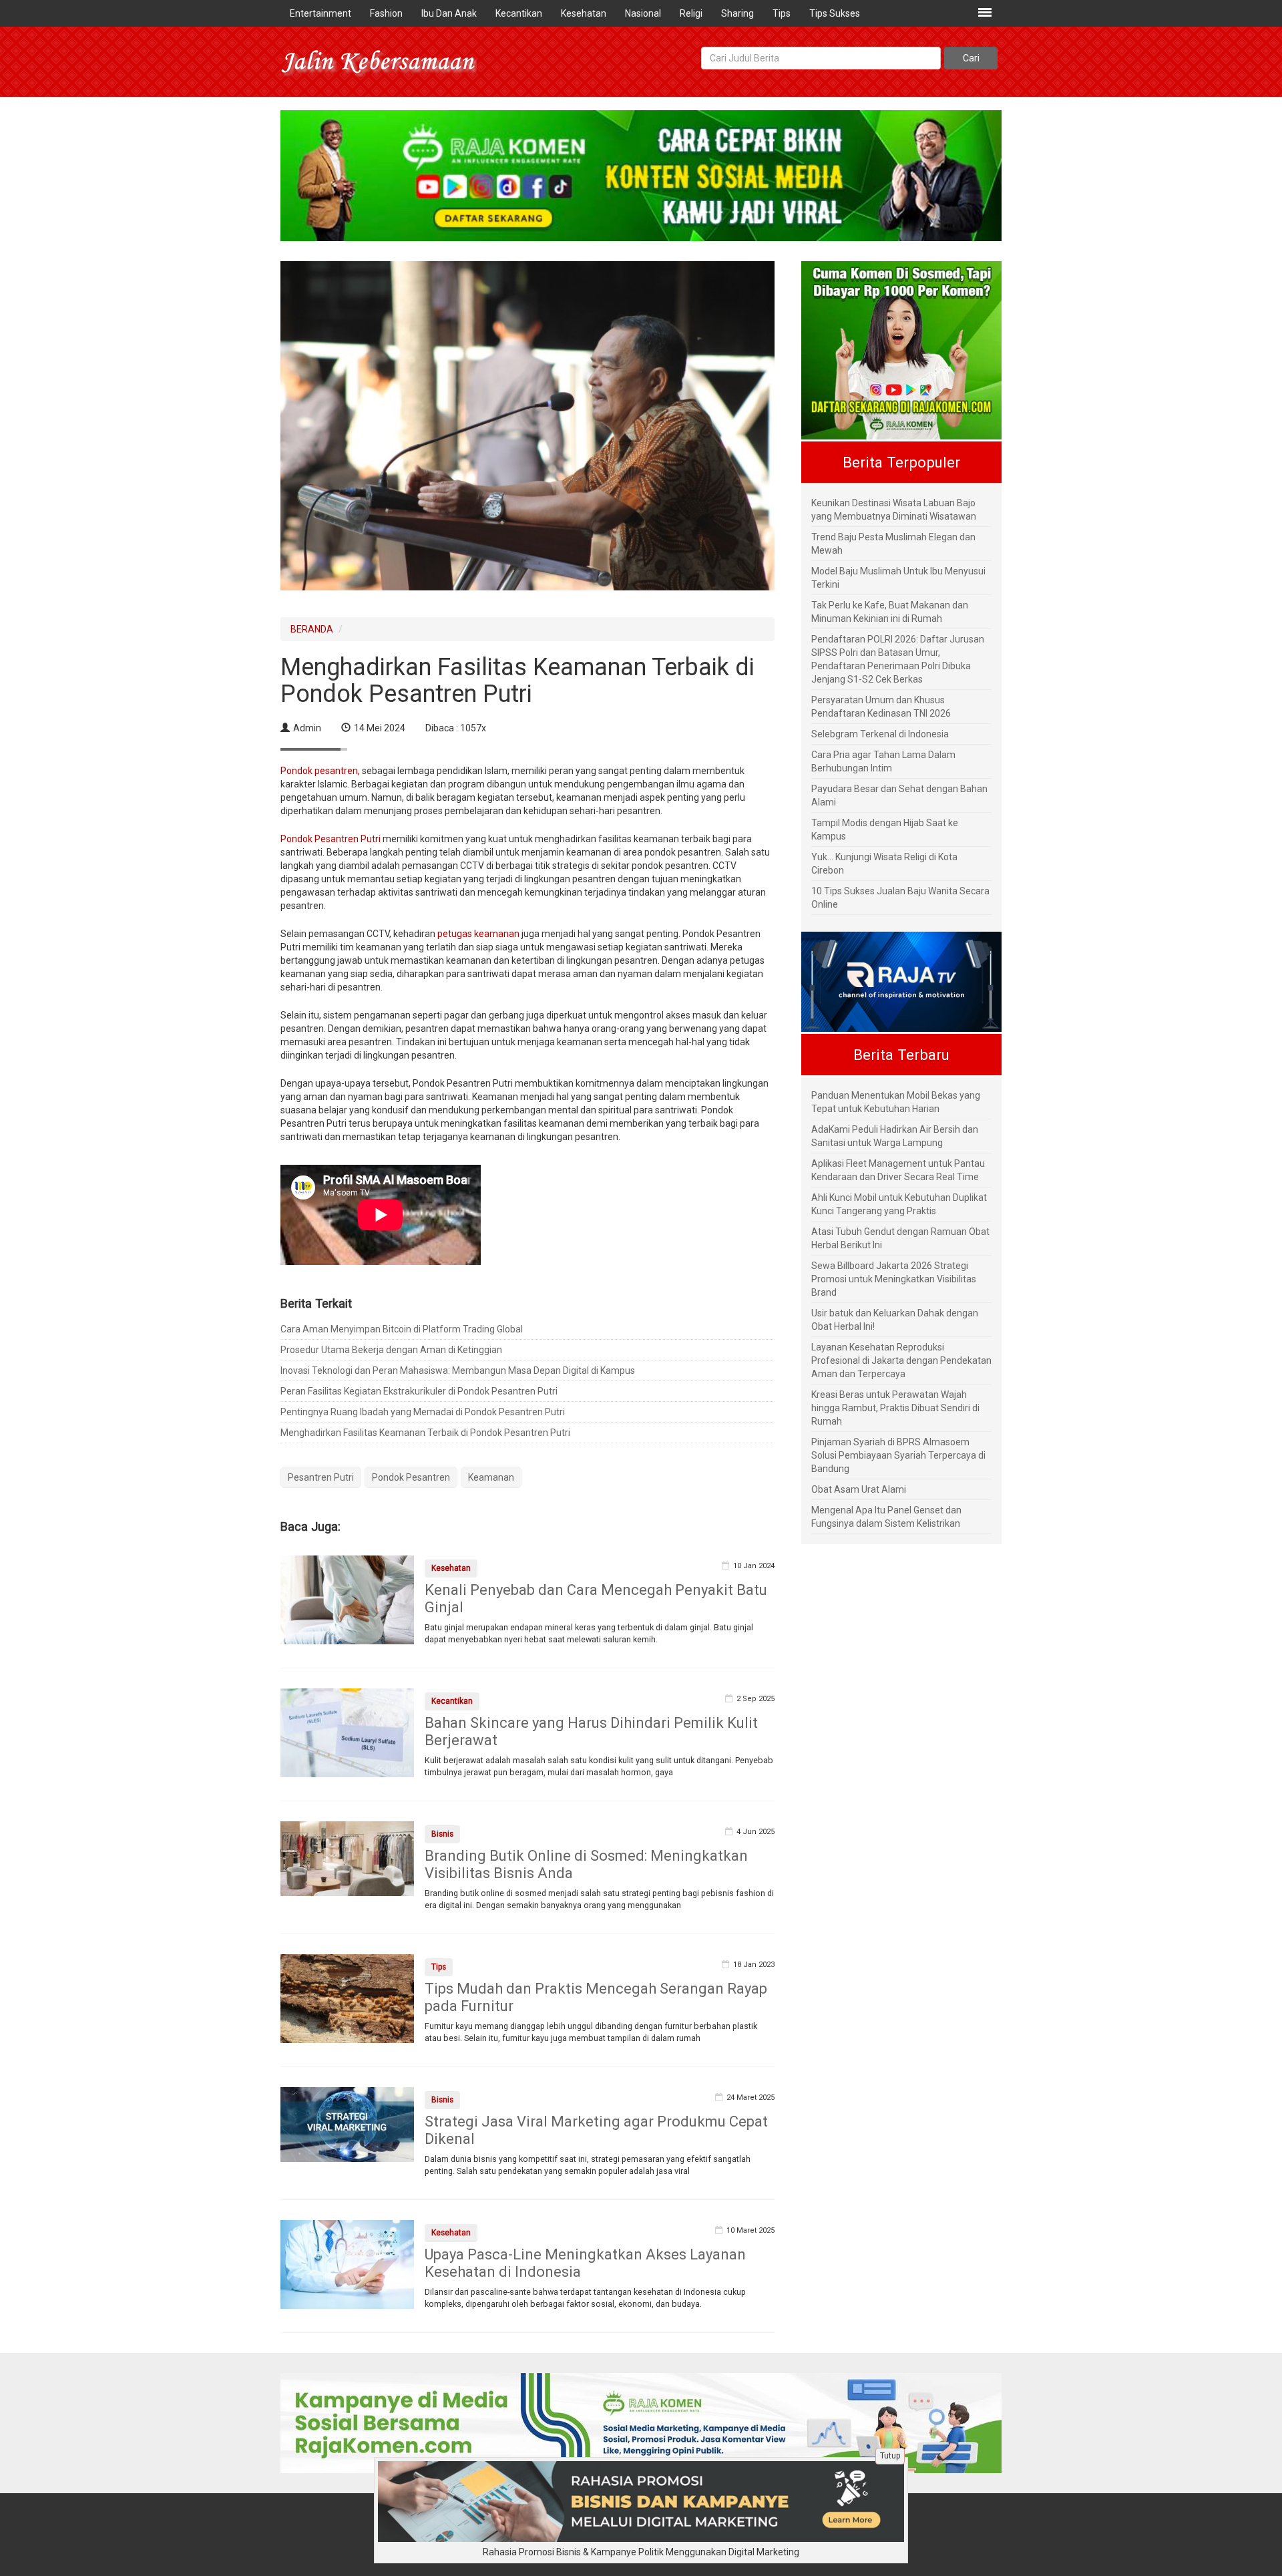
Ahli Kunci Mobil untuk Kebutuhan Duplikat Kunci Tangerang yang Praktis (899, 1204)
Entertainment (320, 13)
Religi (691, 13)
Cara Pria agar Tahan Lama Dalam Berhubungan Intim (883, 761)
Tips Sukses (835, 13)
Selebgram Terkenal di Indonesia (880, 734)
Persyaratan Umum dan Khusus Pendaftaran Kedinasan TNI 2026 (881, 707)
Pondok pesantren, (320, 771)
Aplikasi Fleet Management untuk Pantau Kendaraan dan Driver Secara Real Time (898, 1170)
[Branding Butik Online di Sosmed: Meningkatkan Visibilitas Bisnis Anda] (347, 1857)
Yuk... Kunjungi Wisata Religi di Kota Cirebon (884, 864)
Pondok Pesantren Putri (332, 839)
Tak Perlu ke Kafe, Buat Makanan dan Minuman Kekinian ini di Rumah (890, 612)
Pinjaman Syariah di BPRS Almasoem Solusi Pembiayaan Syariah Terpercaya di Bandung (898, 1455)
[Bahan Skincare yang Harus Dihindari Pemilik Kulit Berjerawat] (347, 1732)
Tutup (890, 2456)
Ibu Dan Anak (449, 13)
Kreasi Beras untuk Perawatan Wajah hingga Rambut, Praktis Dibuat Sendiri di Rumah (895, 1408)
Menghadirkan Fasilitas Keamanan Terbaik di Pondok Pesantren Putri (425, 1433)
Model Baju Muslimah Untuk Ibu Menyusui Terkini (898, 578)
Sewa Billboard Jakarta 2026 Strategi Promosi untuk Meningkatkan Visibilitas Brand (894, 1279)
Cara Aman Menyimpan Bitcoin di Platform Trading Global (402, 1329)
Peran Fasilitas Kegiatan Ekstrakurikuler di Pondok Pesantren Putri (419, 1391)
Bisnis (442, 1834)
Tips (782, 13)
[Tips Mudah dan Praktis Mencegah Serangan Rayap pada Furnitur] (347, 1998)
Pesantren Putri (321, 1477)
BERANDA (312, 629)
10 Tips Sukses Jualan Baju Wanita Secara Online (900, 898)
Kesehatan (584, 13)
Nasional (643, 13)
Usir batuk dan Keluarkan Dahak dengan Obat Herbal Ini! (895, 1320)
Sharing (737, 13)
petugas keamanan (478, 934)
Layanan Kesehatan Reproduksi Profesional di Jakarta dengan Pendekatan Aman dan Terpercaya (901, 1360)
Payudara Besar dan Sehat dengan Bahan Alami (899, 795)
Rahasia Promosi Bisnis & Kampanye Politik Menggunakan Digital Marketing (641, 2552)
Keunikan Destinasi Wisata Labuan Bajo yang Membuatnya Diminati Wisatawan (894, 510)
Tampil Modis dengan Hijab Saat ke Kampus (885, 830)
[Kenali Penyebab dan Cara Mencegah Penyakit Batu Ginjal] (347, 1599)
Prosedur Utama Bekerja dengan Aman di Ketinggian (391, 1350)
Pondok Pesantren (411, 1477)
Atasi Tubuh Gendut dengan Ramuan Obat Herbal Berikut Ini (900, 1238)
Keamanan (491, 1477)
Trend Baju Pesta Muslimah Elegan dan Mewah (893, 544)
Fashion (386, 13)
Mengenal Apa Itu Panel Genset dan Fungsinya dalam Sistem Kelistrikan (886, 1517)
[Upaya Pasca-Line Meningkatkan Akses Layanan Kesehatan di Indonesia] (347, 2263)
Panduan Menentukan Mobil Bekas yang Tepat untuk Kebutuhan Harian (896, 1102)
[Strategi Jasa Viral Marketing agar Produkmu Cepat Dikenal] (347, 2123)
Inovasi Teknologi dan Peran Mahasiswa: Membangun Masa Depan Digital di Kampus (458, 1370)
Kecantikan (519, 13)
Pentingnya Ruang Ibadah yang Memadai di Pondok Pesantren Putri (423, 1412)
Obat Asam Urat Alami (859, 1489)
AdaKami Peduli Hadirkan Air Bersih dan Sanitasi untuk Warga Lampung (895, 1136)
